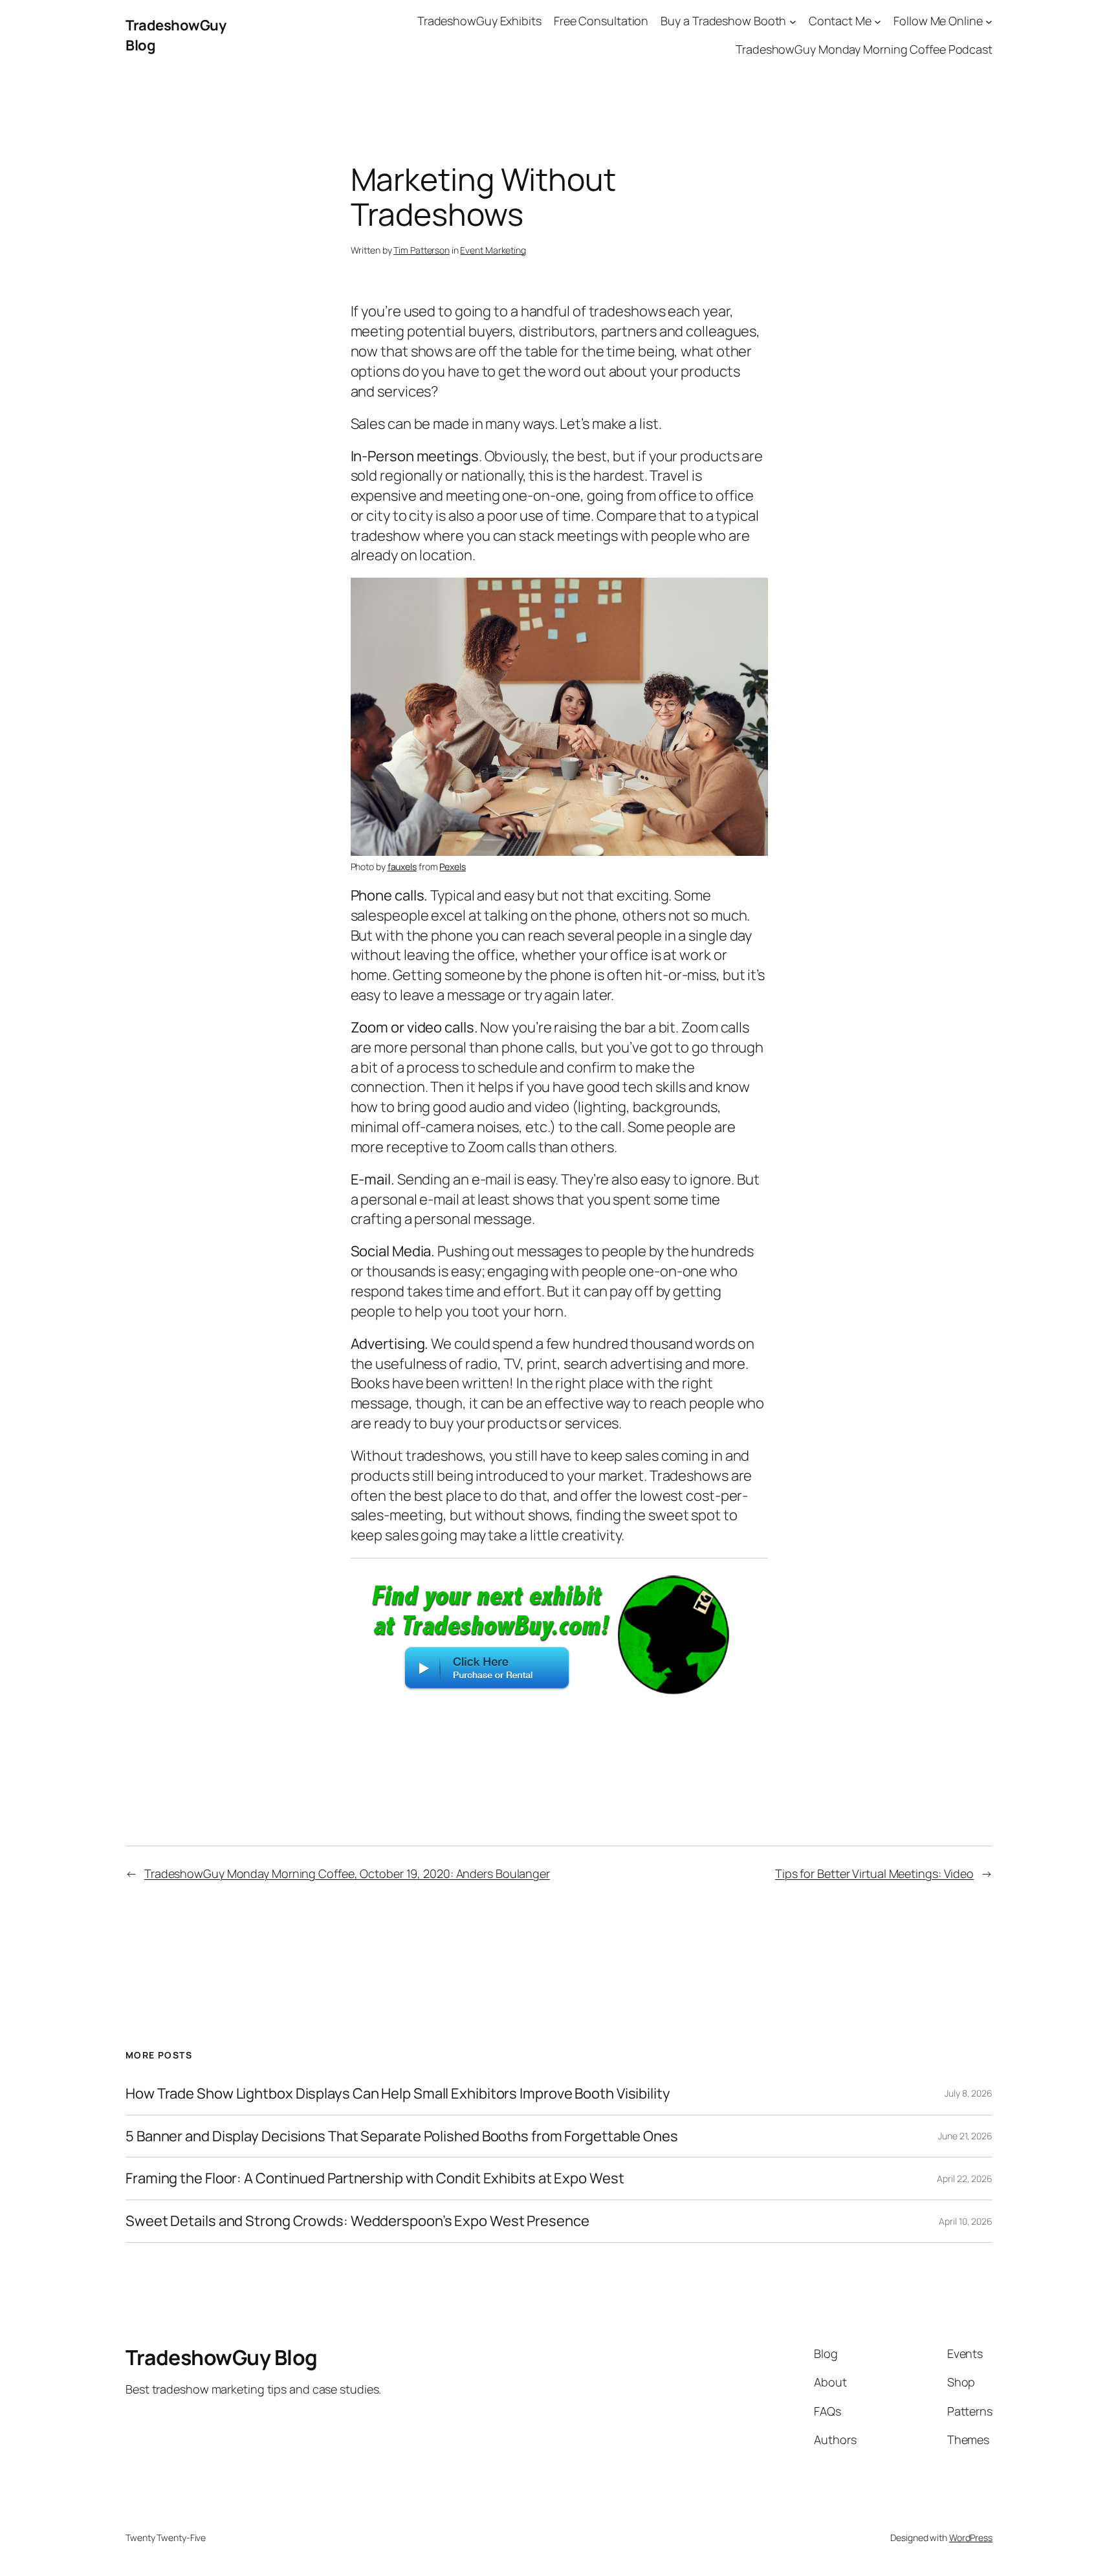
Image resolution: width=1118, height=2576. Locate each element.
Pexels (452, 867)
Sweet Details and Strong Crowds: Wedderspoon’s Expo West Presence (357, 2221)
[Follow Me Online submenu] (989, 21)
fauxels (402, 867)
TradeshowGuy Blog (222, 2357)
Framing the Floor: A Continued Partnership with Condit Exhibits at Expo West (375, 2178)
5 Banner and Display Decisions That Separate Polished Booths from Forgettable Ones (402, 2136)
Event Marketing (493, 250)
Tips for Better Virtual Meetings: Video (874, 1873)
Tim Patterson (422, 250)
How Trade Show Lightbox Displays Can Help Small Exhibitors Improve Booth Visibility (398, 2094)
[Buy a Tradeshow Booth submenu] (793, 21)
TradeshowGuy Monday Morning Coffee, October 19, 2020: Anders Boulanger (347, 1873)
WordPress (971, 2538)
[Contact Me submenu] (878, 21)
